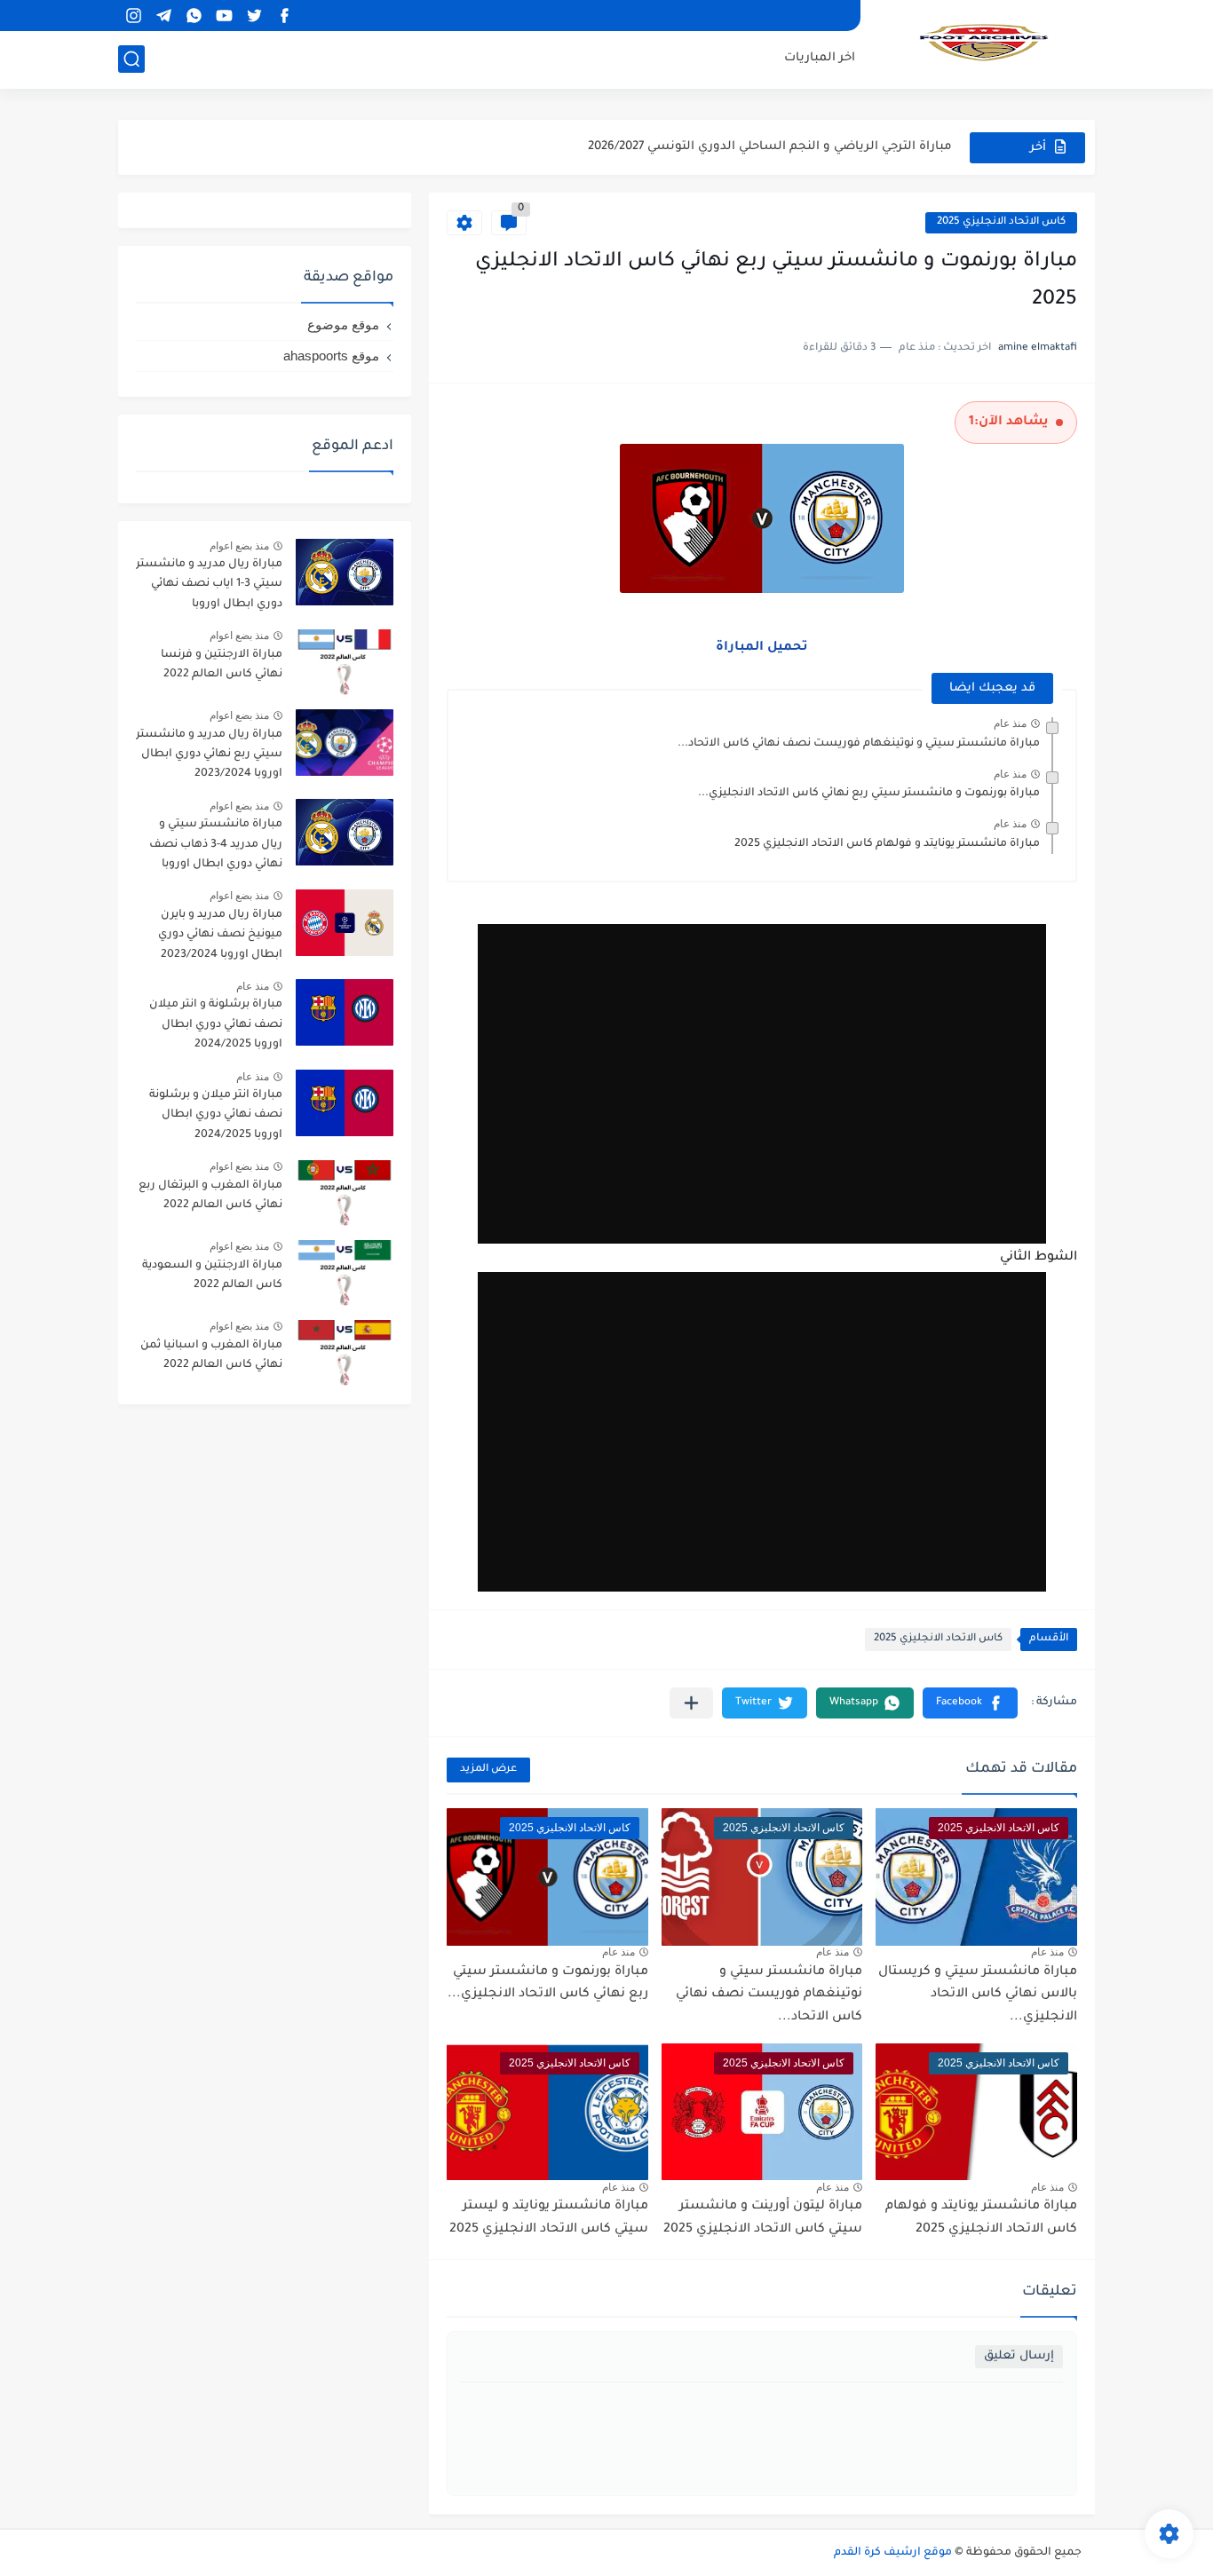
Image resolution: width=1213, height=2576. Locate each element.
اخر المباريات (820, 58)
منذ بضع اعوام (239, 546)
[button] (970, 1703)
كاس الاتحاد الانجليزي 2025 (1001, 222)
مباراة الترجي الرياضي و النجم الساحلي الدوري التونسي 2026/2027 (770, 147)
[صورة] (345, 572)
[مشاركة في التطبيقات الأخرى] (691, 1703)
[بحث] (131, 59)
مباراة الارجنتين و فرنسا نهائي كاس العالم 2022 (222, 665)
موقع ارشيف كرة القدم (893, 2553)
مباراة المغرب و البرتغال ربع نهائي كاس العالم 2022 (210, 1196)
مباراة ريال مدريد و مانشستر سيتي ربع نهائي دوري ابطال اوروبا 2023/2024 (209, 755)
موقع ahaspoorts (331, 356)
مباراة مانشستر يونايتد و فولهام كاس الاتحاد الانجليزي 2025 (887, 844)
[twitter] (254, 16)
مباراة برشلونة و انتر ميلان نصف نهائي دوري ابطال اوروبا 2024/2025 (216, 1025)
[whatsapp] (194, 16)
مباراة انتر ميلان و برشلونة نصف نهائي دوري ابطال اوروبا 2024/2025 (216, 1115)
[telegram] (163, 16)
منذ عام (1010, 723)
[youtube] (224, 16)
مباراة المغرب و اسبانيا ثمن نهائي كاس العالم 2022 (211, 1355)
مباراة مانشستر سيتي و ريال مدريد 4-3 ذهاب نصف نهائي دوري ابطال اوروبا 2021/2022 (216, 847)
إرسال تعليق (1019, 2356)
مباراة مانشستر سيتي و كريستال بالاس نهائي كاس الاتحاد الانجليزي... (978, 1995)
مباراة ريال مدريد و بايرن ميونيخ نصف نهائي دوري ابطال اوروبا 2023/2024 (220, 935)
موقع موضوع (343, 324)
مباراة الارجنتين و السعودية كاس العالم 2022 (212, 1276)
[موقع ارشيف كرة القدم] (984, 43)
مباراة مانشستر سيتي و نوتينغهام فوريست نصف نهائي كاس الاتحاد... (859, 744)
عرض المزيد (488, 1770)
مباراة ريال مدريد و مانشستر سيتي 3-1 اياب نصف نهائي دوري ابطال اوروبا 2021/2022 (209, 587)
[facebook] (284, 16)
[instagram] (133, 16)
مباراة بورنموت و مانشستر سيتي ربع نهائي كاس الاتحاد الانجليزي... (869, 794)
